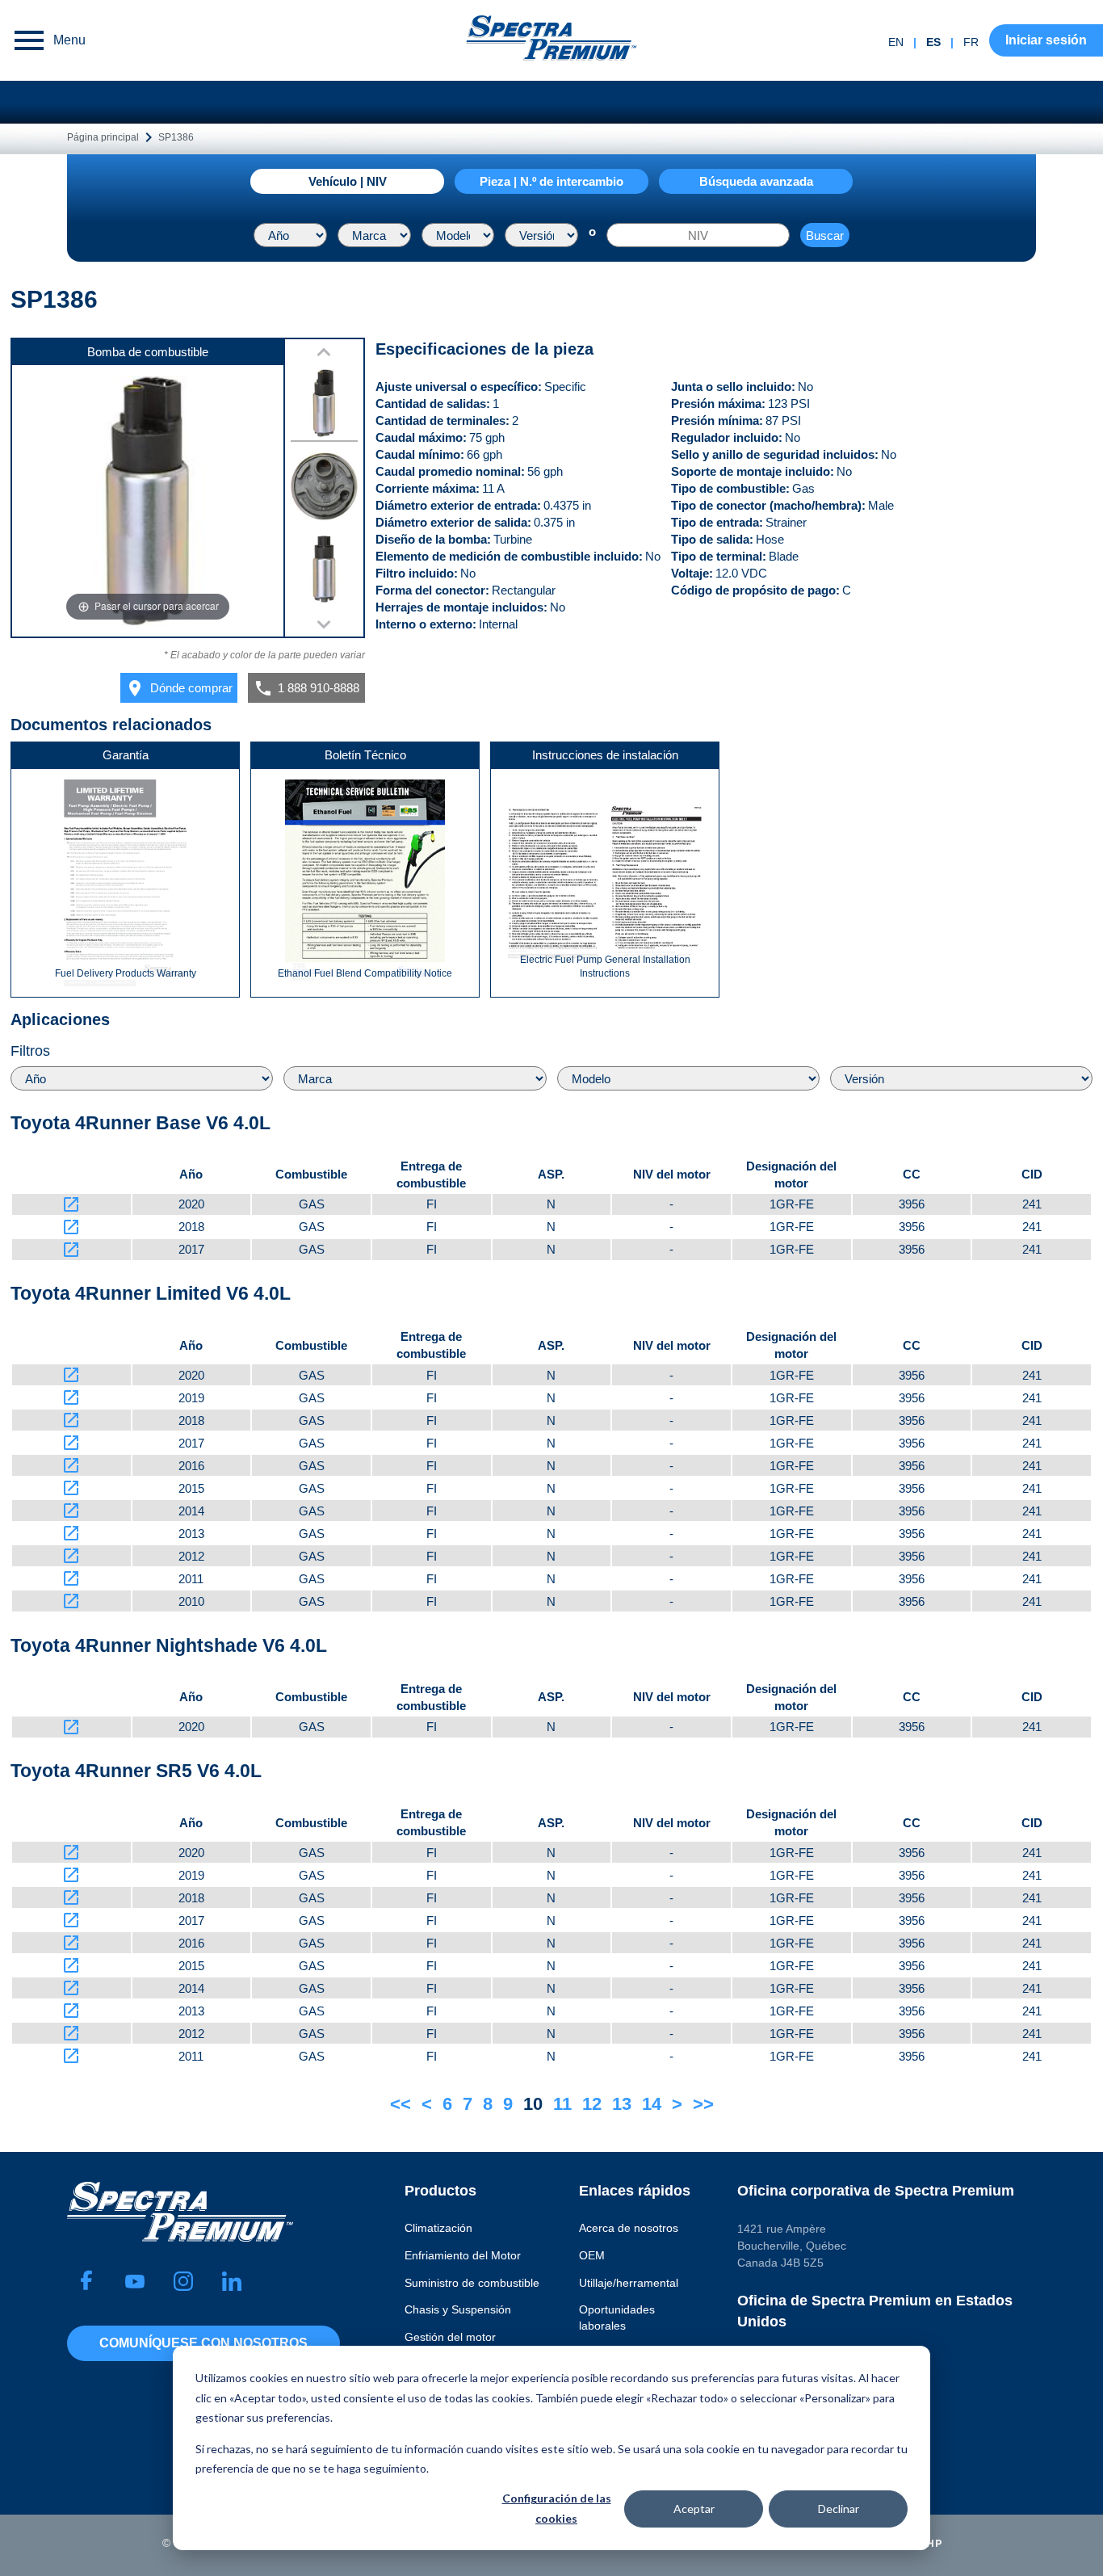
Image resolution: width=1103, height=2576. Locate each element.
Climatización (438, 2228)
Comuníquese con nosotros (203, 2343)
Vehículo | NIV (348, 181)
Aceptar (694, 2509)
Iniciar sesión (1046, 40)
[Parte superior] (324, 406)
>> (703, 2104)
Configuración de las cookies (557, 2508)
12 (592, 2104)
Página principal (103, 137)
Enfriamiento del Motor (463, 2255)
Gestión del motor (450, 2337)
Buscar (825, 235)
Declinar (839, 2509)
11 (562, 2104)
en (896, 42)
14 (652, 2104)
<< (401, 2104)
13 (622, 2104)
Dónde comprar (179, 688)
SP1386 (176, 137)
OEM (592, 2255)
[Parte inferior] (324, 489)
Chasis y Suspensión (458, 2309)
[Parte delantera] (324, 572)
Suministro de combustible (472, 2283)
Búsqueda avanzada (756, 181)
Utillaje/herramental (629, 2283)
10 (533, 2104)
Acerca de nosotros (629, 2228)
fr (971, 42)
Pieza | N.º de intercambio (551, 181)
